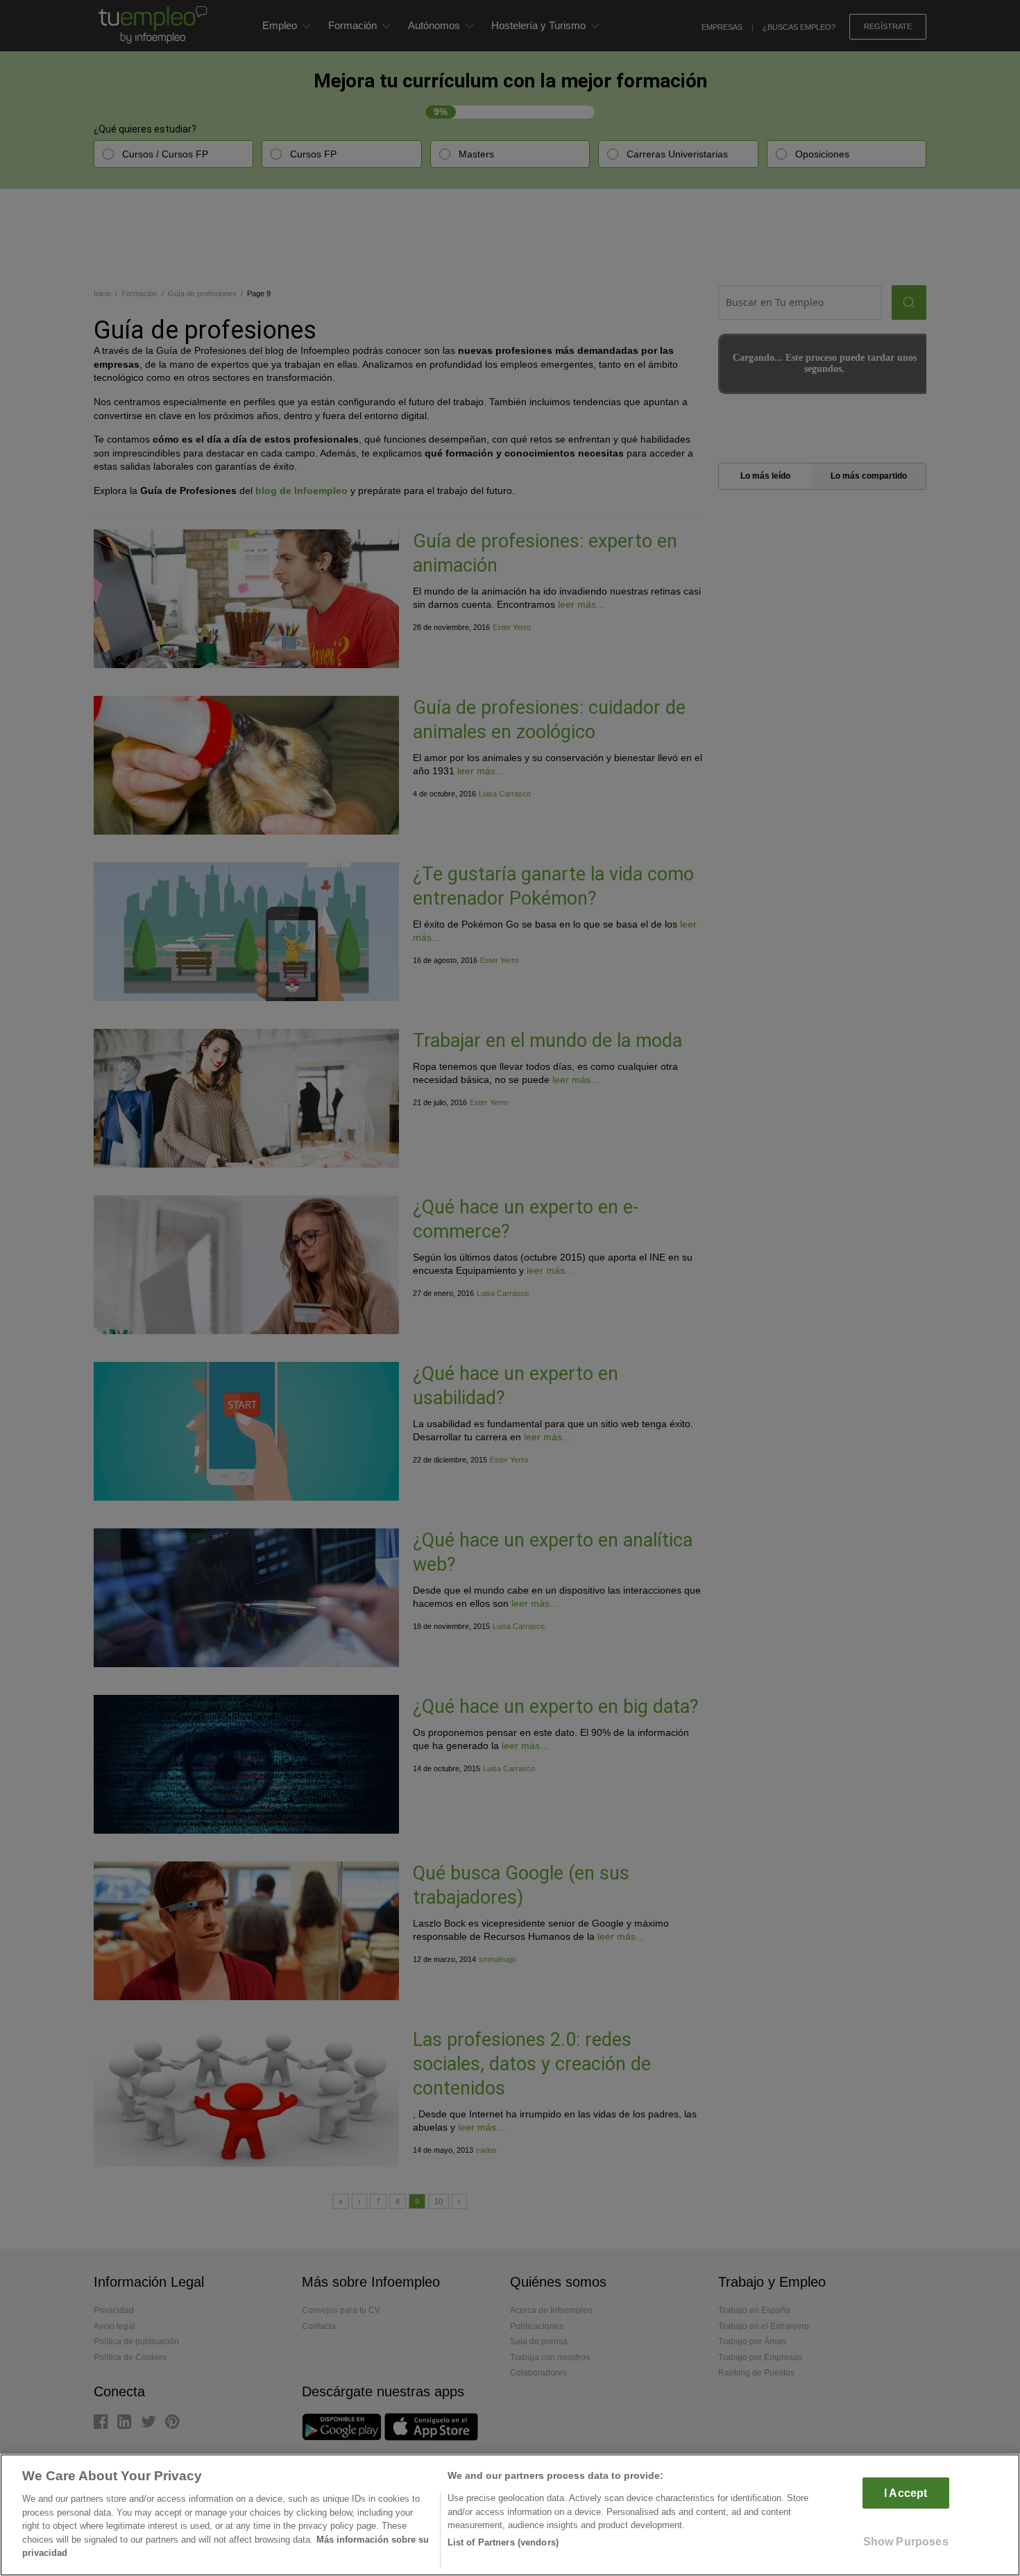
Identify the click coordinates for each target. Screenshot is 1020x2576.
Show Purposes (906, 2542)
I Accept (906, 2493)
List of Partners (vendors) (503, 2542)
